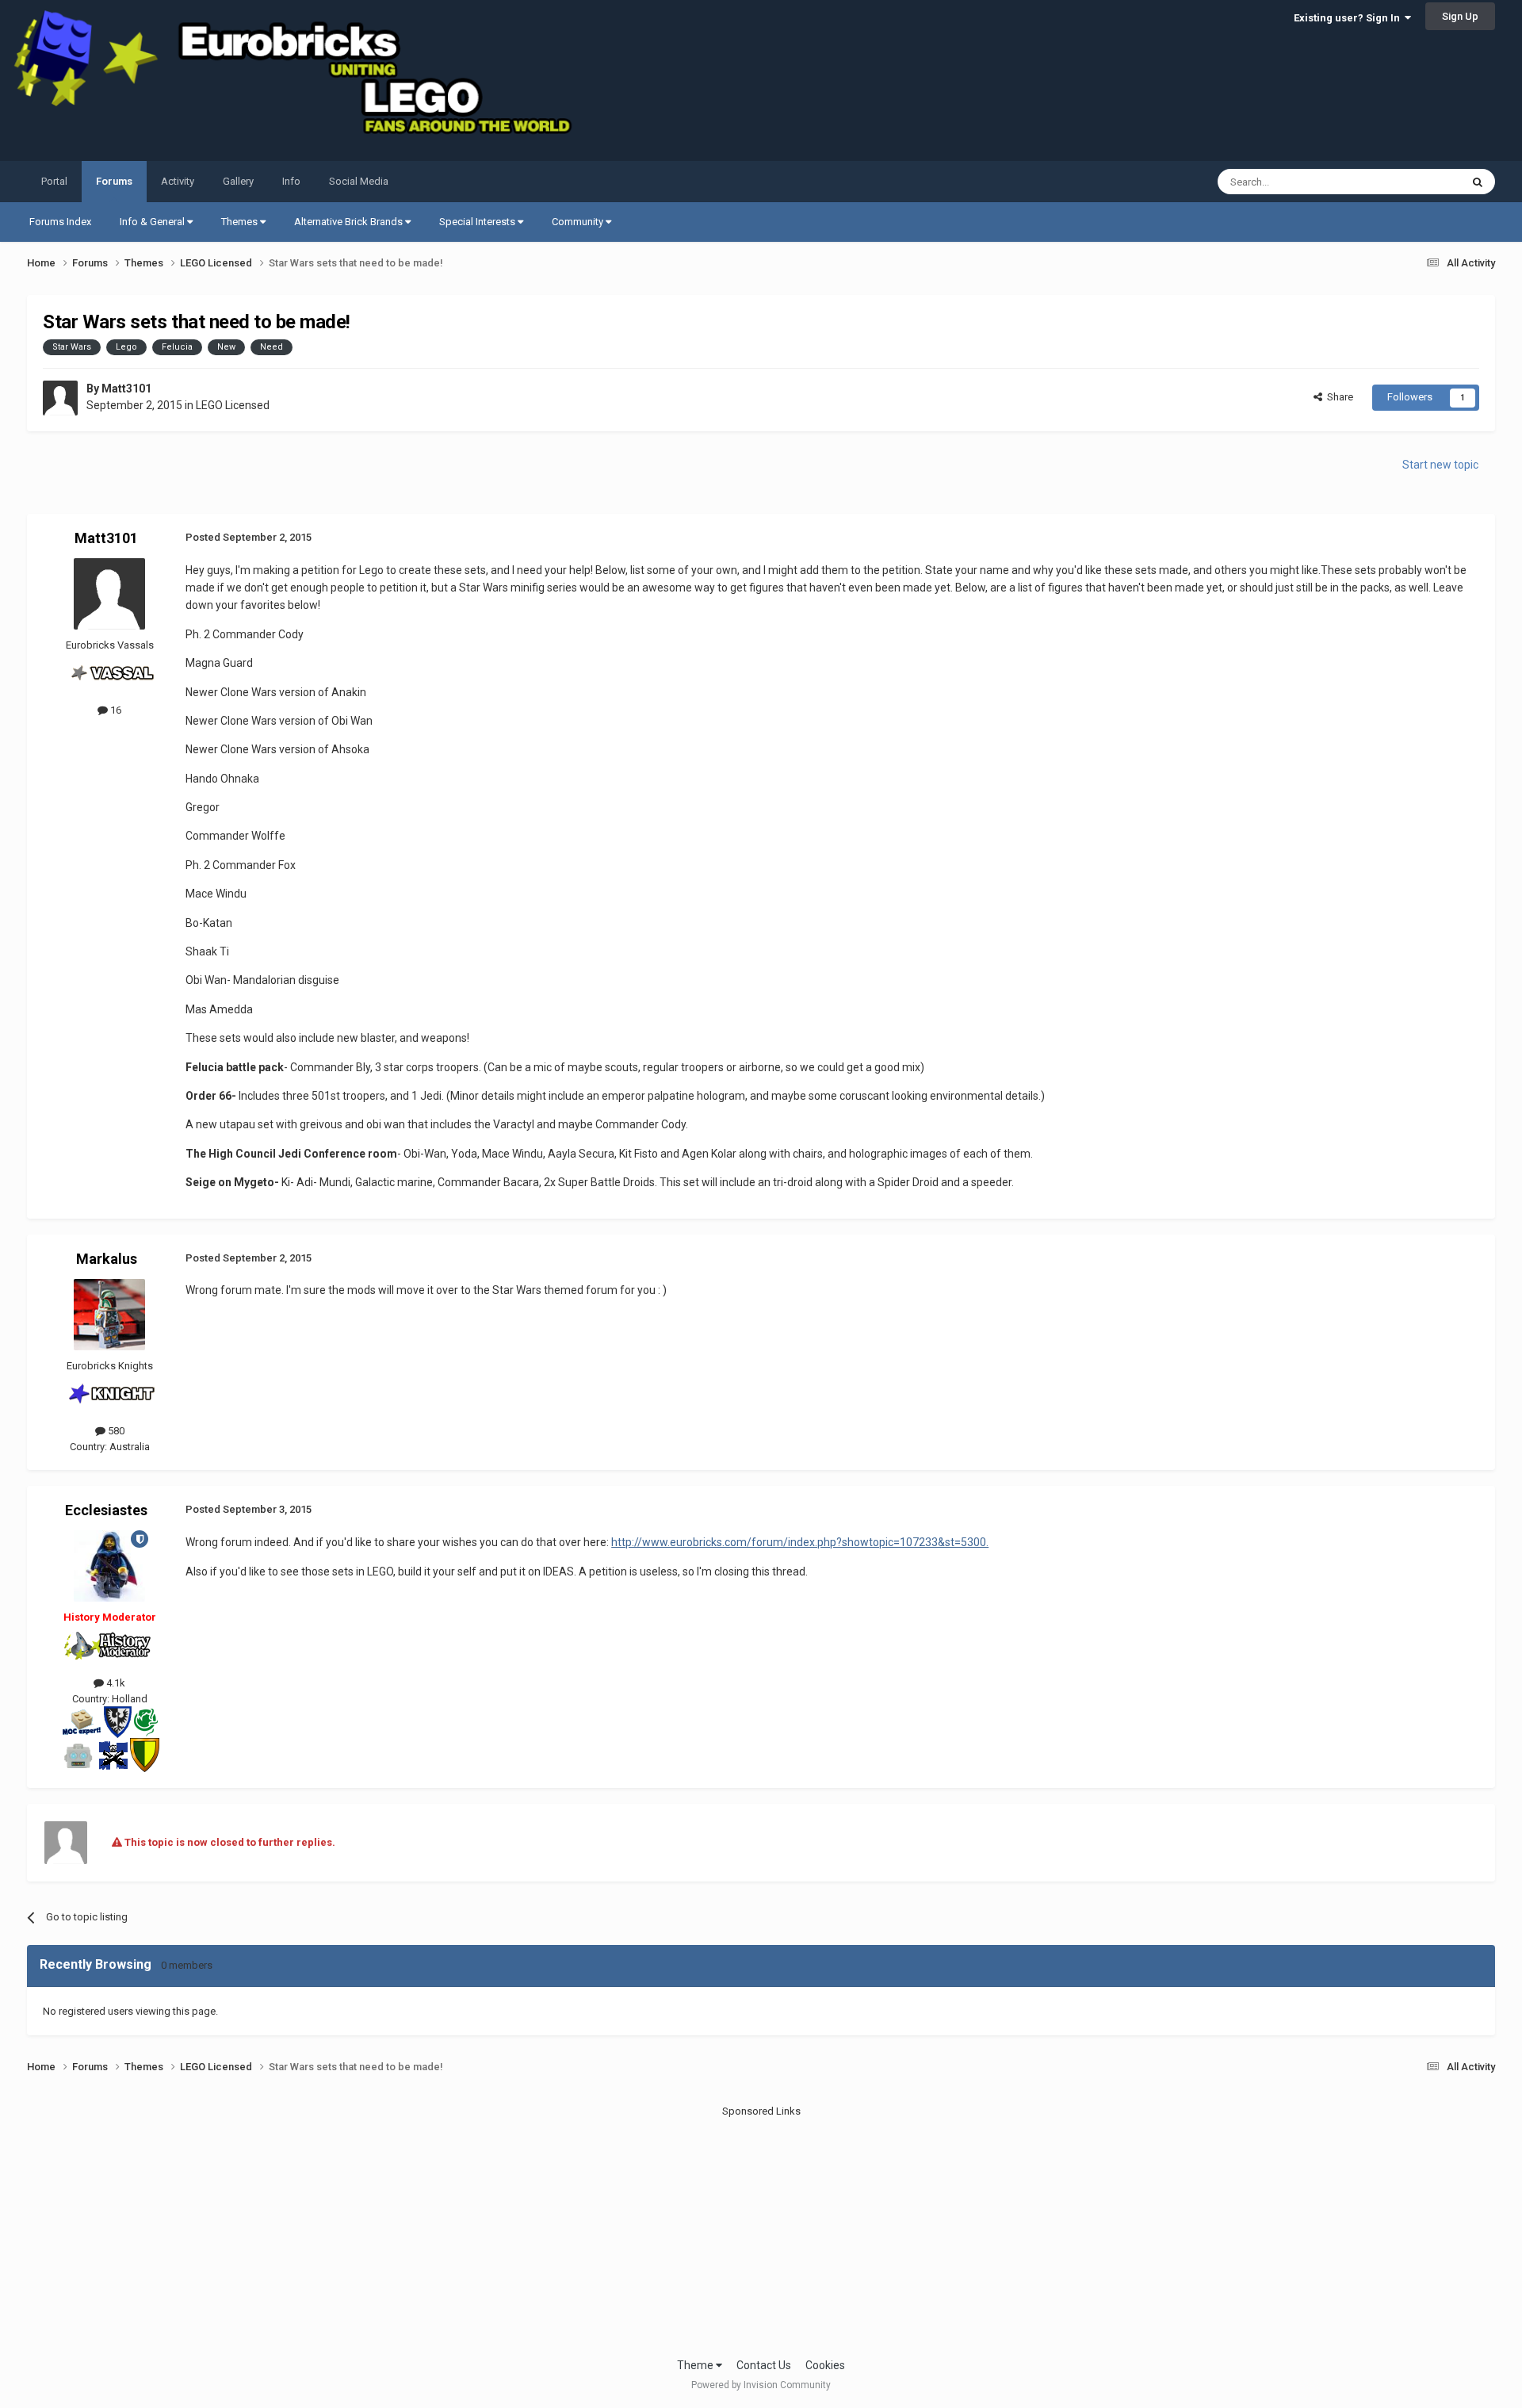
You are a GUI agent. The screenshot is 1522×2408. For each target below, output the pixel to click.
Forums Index (60, 222)
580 (115, 1431)
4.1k (115, 1683)
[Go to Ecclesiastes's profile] (109, 1566)
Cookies (825, 2365)
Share (1338, 397)
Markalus (107, 1259)
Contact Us (764, 2365)
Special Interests (478, 222)
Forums (114, 181)
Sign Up (1460, 16)
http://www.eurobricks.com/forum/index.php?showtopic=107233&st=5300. (800, 1542)
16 (115, 710)
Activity (178, 181)
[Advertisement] (761, 2230)
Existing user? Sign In (1349, 18)
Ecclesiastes (106, 1510)
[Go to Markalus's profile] (109, 1315)
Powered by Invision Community (761, 2385)
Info (291, 181)
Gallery (238, 181)
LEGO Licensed (233, 405)
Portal (54, 181)
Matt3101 (126, 389)
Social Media (359, 181)
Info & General (153, 222)
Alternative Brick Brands (350, 222)
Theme (696, 2365)
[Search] (1478, 182)
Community (579, 222)
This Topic (1417, 182)
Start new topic (1440, 465)
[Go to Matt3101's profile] (60, 398)
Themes (241, 222)
